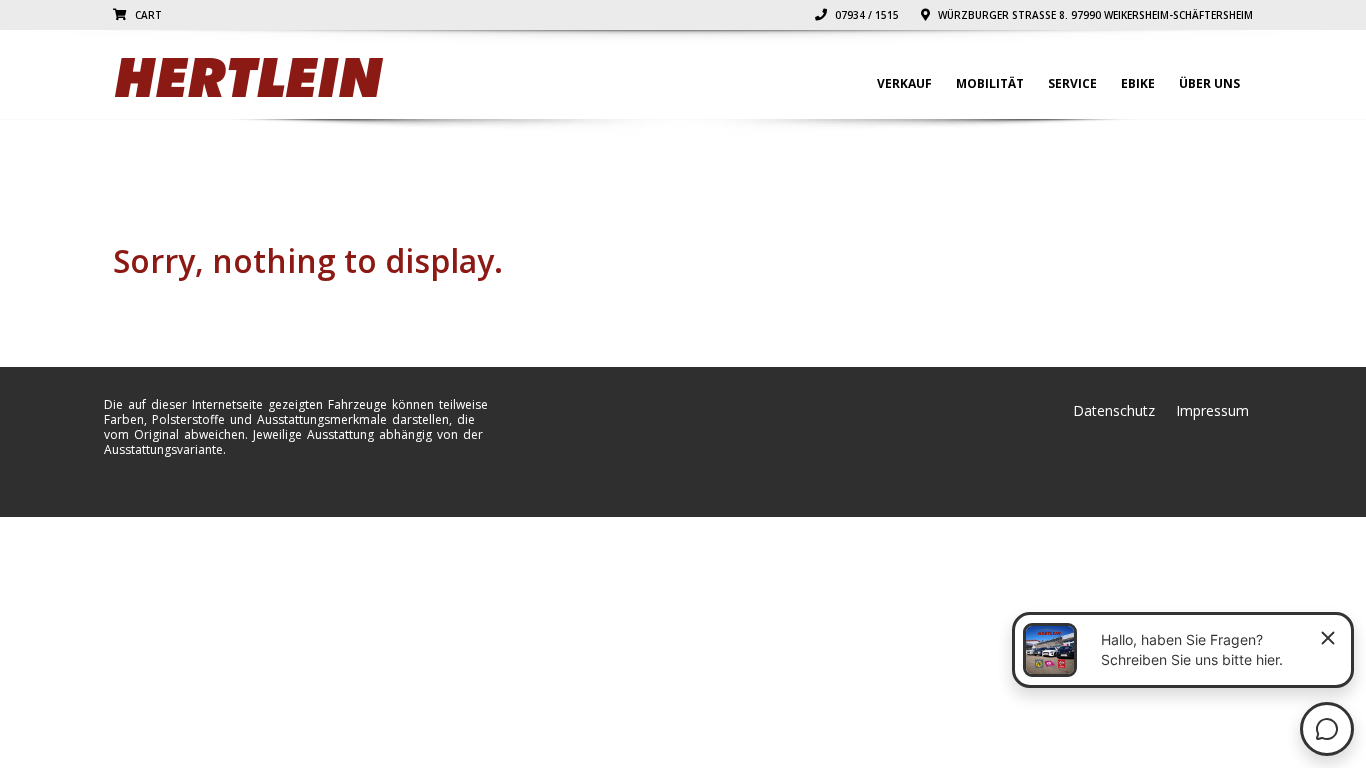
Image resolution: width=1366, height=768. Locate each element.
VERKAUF (904, 83)
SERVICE (1072, 83)
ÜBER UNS (1209, 83)
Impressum (1212, 410)
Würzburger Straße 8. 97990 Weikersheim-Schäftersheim (1094, 15)
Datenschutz (1114, 410)
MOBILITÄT (990, 83)
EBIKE (1138, 83)
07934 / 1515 (865, 15)
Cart (147, 15)
